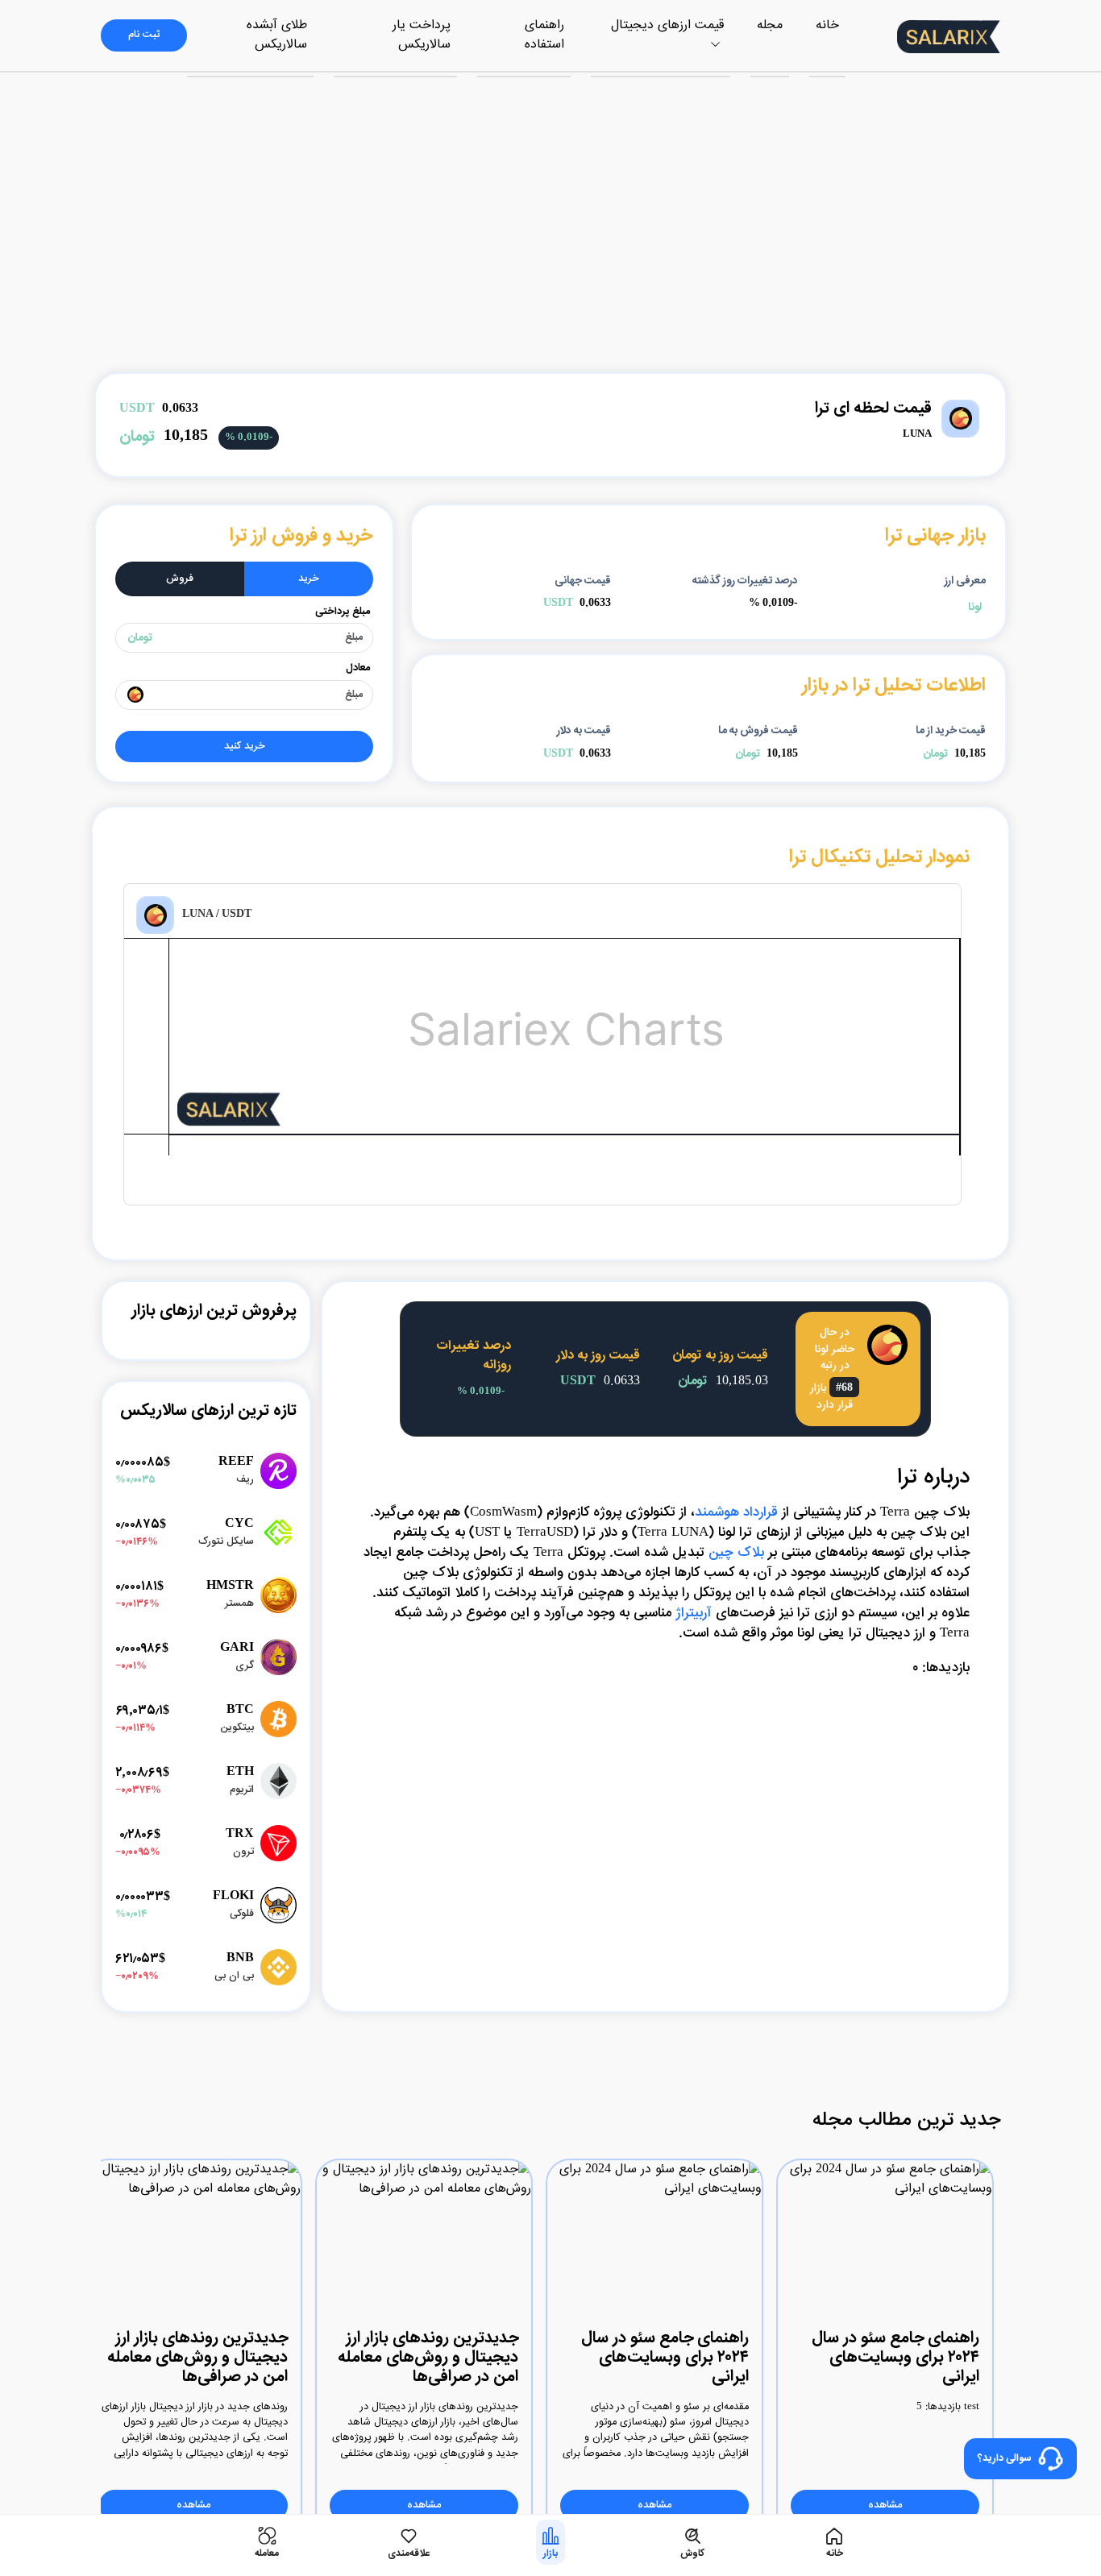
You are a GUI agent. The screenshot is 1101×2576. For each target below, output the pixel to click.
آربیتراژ (694, 1613)
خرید (309, 579)
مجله (770, 25)
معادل (358, 668)
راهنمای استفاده (544, 35)
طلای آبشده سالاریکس (277, 35)
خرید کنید (245, 747)
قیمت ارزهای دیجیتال (667, 25)
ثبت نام (144, 35)
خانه (827, 25)
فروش (180, 579)
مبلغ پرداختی (343, 612)
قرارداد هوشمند (736, 1512)
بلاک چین (736, 1553)
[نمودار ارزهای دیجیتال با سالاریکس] (191, 1118)
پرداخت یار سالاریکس (422, 35)
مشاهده (885, 2505)
